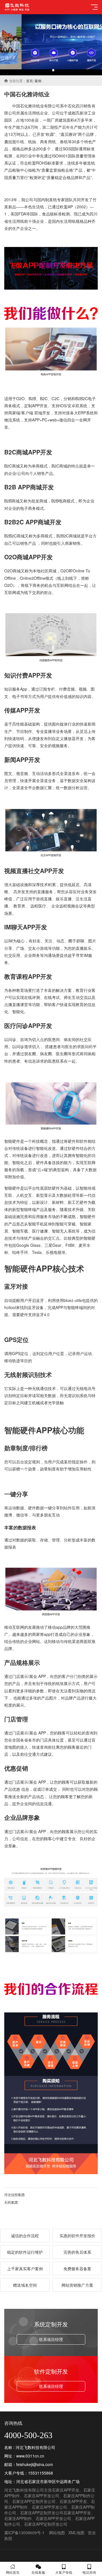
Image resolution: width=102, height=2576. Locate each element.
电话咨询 (89, 2572)
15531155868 (41, 2473)
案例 (38, 81)
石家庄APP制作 (18, 2518)
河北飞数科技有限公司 (24, 2490)
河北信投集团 (14, 2194)
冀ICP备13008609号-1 (24, 2533)
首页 (29, 81)
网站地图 (57, 2533)
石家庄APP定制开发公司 (34, 2501)
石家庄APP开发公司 (42, 2496)
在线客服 (38, 2572)
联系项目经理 (51, 2339)
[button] (49, 70)
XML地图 (76, 2533)
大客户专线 (64, 2572)
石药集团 (11, 2202)
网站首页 (13, 2572)
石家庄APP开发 (66, 2490)
